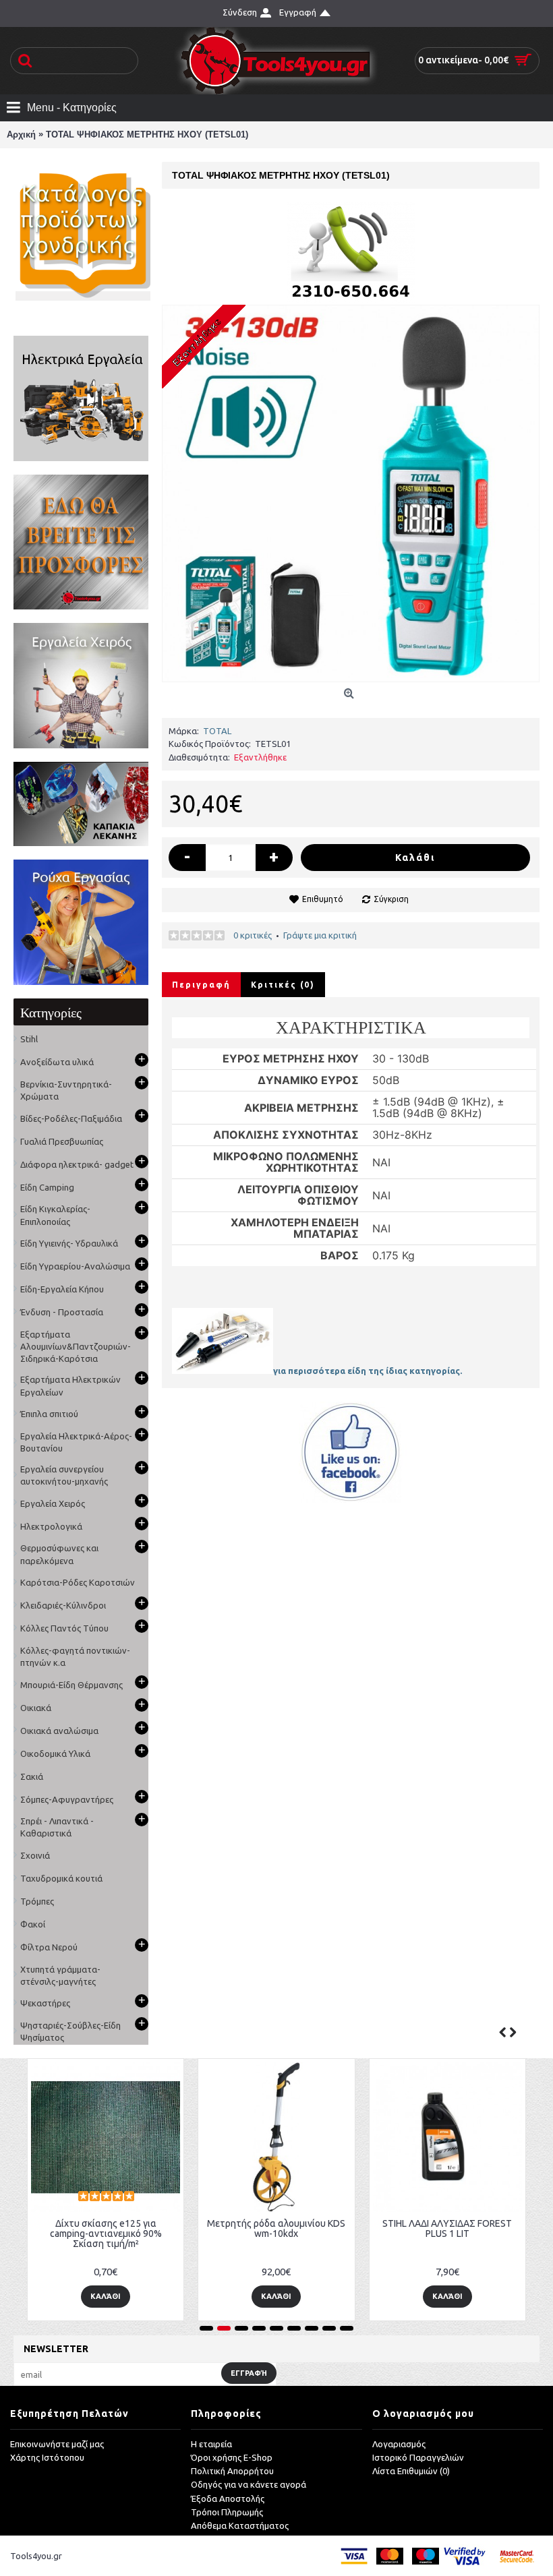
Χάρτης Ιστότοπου (47, 2457)
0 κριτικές (253, 935)
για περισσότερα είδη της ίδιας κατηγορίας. (368, 1371)
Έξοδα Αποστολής (228, 2498)
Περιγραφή (201, 985)
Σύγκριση (391, 899)
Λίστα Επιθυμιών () (411, 2471)
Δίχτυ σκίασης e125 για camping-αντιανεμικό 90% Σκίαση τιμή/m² (106, 2234)
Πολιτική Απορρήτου (232, 2471)
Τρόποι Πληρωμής (227, 2512)
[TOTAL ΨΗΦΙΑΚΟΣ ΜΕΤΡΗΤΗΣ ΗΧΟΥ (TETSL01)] (351, 493)
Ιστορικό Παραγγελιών (418, 2457)
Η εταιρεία (211, 2444)
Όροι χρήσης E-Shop (232, 2457)
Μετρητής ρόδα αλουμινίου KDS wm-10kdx (276, 2228)
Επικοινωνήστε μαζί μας (57, 2444)
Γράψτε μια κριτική (320, 935)
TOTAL (217, 731)
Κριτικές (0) (283, 985)
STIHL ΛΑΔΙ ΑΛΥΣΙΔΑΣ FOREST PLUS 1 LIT (447, 2228)
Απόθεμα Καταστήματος (240, 2525)
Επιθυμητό (323, 899)
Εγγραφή (249, 2373)
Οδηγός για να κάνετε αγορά (249, 2484)
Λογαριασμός (399, 2444)
